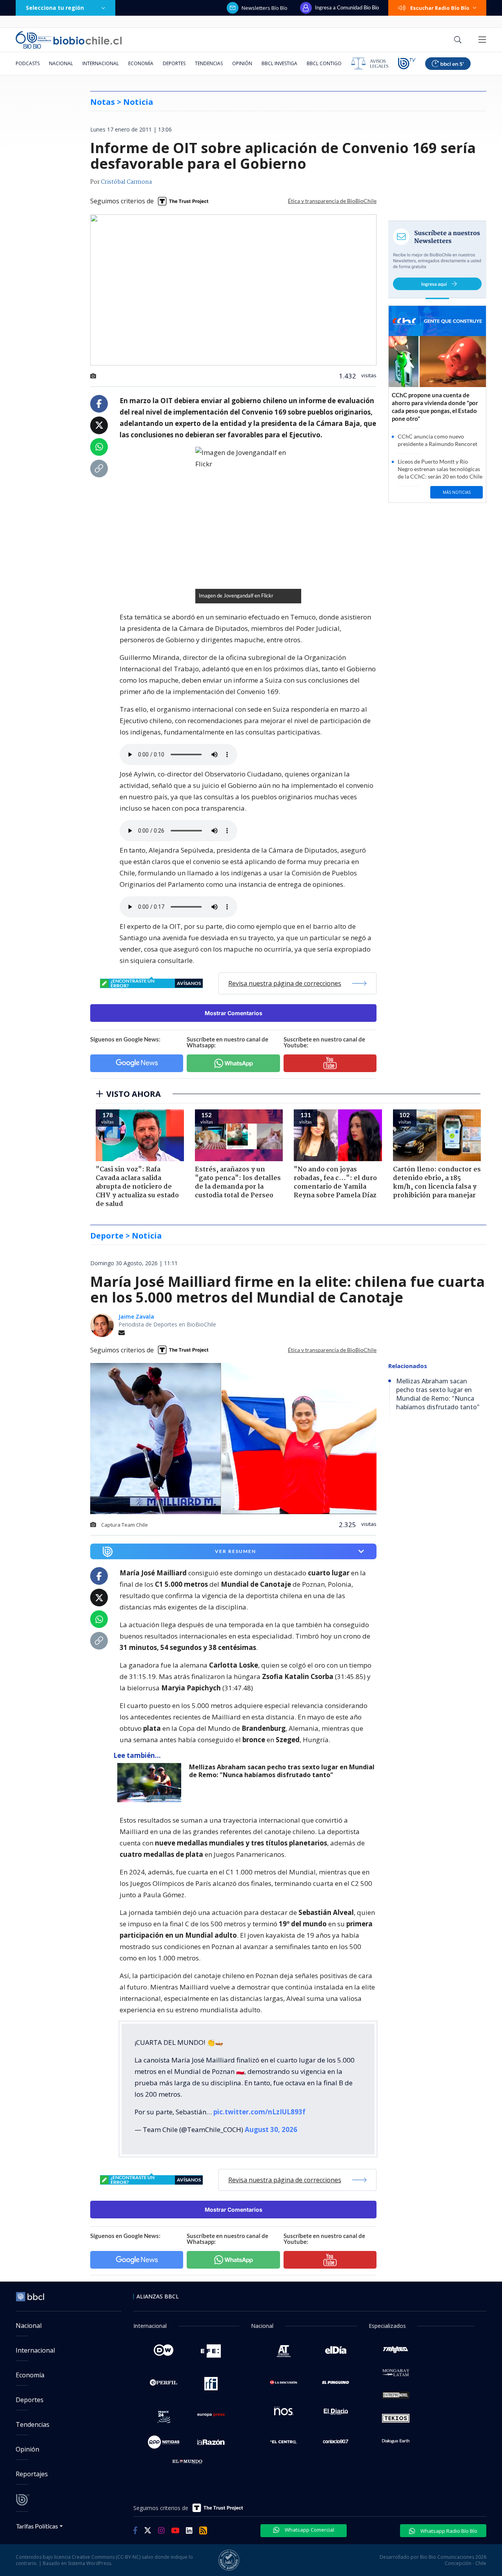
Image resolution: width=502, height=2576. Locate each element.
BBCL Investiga (279, 63)
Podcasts (28, 63)
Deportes (174, 63)
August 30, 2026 (271, 2129)
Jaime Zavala (136, 1316)
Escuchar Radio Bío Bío (440, 8)
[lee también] (151, 1783)
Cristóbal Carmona (126, 182)
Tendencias (209, 63)
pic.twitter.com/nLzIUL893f (259, 2112)
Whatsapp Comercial (309, 2530)
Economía (141, 63)
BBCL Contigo (324, 63)
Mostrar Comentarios (234, 1013)
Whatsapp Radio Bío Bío (448, 2531)
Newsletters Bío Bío (265, 8)
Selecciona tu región (55, 8)
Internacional (101, 63)
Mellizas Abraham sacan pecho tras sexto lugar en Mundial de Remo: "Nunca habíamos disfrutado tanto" (282, 1771)
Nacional (61, 63)
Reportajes (32, 2474)
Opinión (242, 63)
